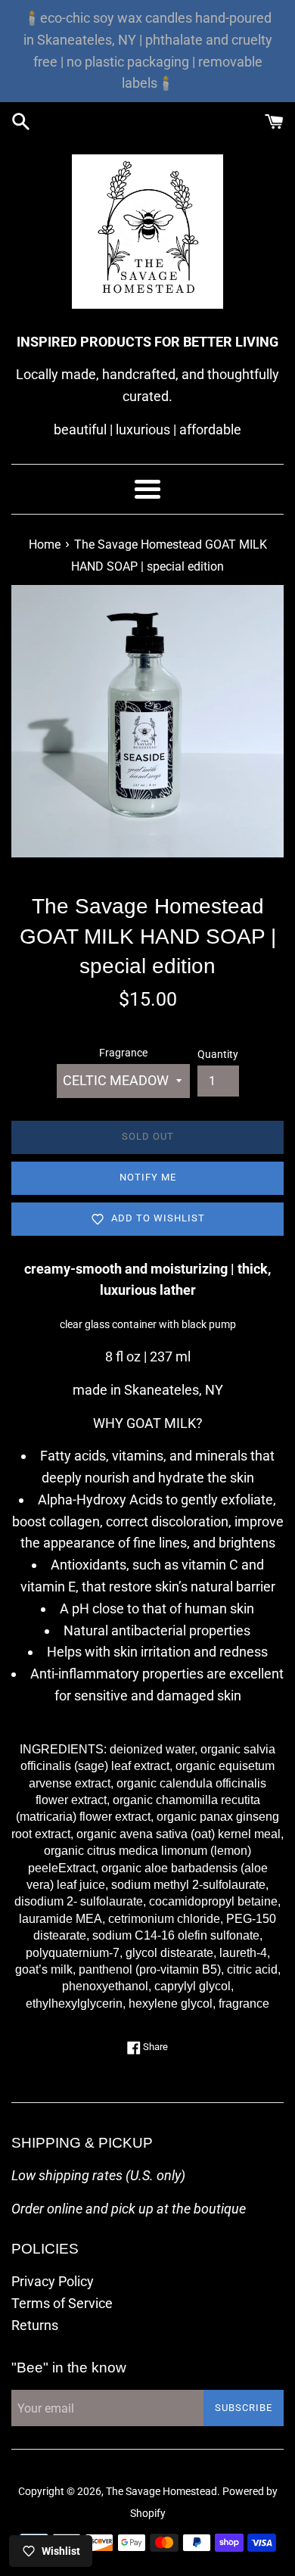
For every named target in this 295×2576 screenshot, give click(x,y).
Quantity (218, 1055)
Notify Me (148, 1177)
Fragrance (123, 1053)
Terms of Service (62, 2303)
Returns (35, 2325)
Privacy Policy (53, 2281)
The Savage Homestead (161, 2492)
